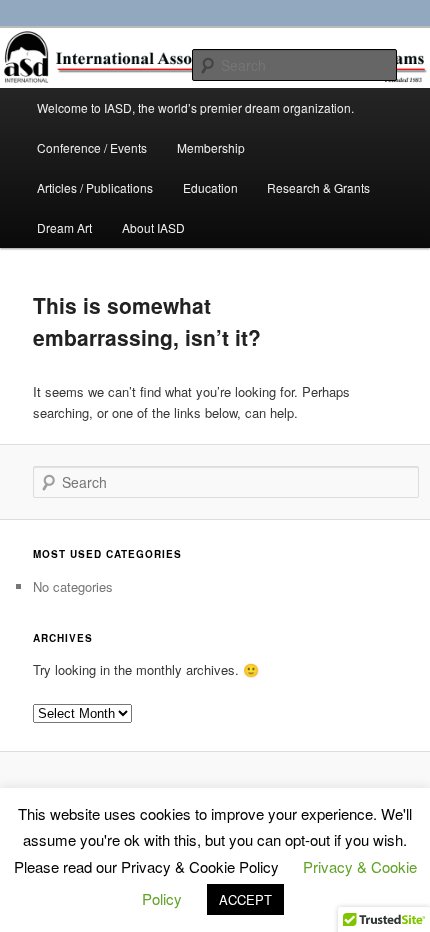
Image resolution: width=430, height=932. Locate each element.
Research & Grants (318, 187)
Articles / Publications (95, 187)
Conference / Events (92, 147)
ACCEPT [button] (245, 899)
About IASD (153, 227)
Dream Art (64, 227)
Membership (211, 147)
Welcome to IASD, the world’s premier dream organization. (195, 107)
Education (210, 187)
